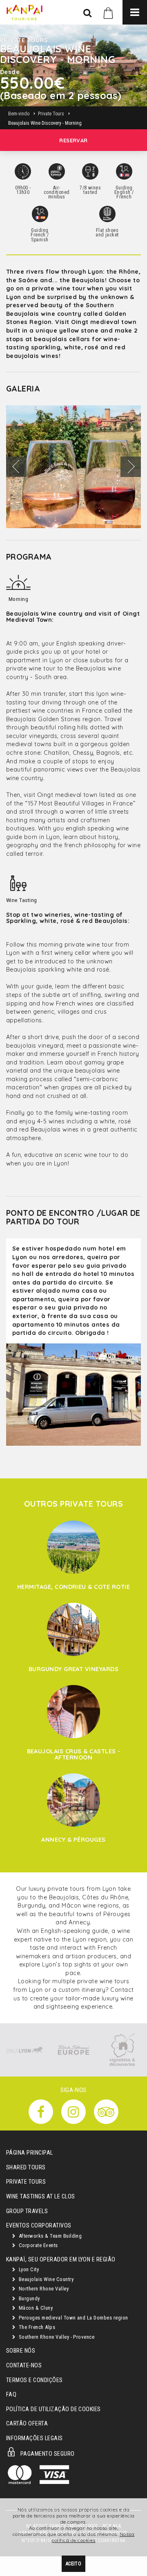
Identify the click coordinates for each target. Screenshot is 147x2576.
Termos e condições (35, 2380)
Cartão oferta (27, 2424)
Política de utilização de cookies (53, 2409)
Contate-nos (24, 2366)
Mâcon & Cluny (35, 2308)
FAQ (11, 2395)
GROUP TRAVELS (27, 2211)
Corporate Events (37, 2245)
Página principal (30, 2153)
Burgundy (28, 2298)
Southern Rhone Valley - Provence (56, 2337)
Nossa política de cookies (93, 2537)
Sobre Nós (21, 2351)
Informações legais (35, 2438)
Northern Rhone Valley (43, 2289)
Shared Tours (26, 2168)
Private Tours (26, 2182)
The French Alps (36, 2327)
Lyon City (28, 2269)
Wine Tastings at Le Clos (41, 2197)
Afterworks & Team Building (49, 2236)
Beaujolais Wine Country (45, 2279)
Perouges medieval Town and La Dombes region (72, 2318)
